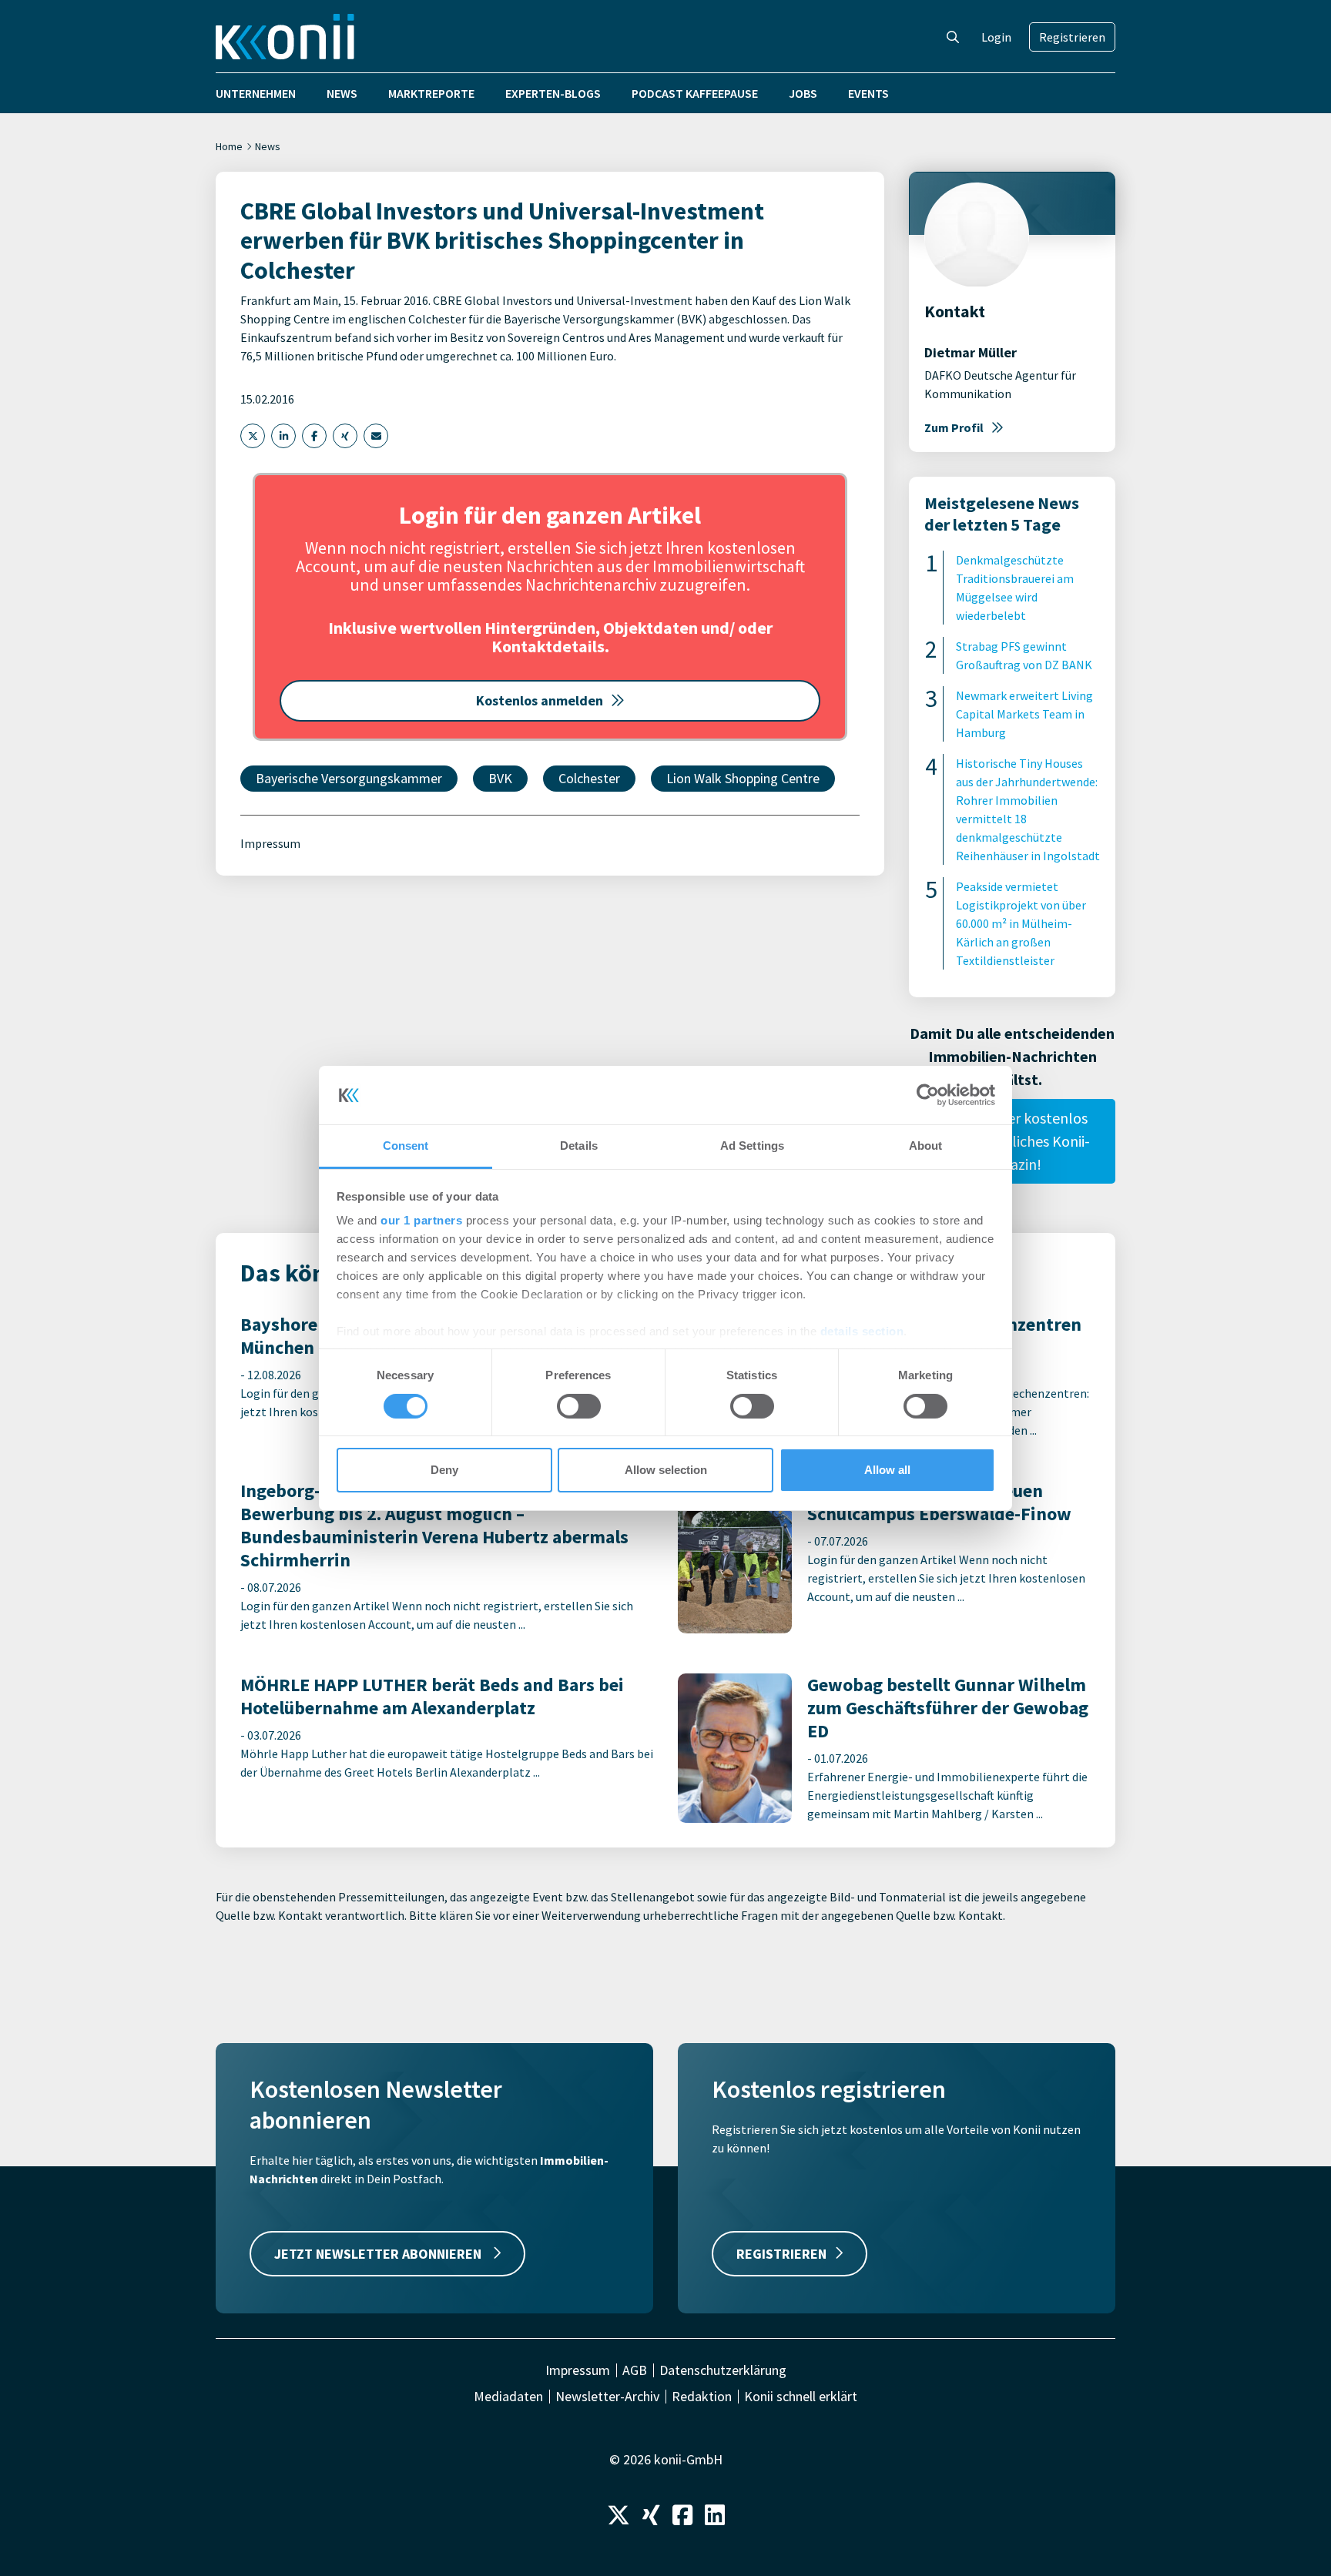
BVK (500, 778)
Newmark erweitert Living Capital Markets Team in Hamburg (1024, 714)
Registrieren (1072, 37)
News (342, 93)
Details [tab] (579, 1146)
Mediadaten (508, 2397)
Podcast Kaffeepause (695, 93)
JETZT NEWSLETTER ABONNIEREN (379, 2254)
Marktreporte (431, 93)
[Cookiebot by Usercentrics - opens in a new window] (928, 1095)
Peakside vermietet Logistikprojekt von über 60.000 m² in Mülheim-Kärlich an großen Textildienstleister (1021, 923)
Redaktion (702, 2397)
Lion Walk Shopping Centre (743, 778)
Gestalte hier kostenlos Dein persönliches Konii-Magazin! (1012, 1141)
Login (996, 37)
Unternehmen (256, 93)
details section (862, 1331)
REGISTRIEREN (781, 2254)
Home (229, 146)
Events (868, 93)
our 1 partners (421, 1220)
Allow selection (666, 1470)
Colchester (589, 778)
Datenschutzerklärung (723, 2370)
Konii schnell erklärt (801, 2397)
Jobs (803, 93)
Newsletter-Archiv (607, 2397)
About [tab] (926, 1146)
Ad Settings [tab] (752, 1146)
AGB (635, 2370)
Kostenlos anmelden (540, 700)
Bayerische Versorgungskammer (349, 778)
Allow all (887, 1470)
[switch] (579, 1406)
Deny (444, 1470)
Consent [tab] (406, 1146)
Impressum (270, 843)
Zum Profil (954, 427)
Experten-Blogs (553, 93)
